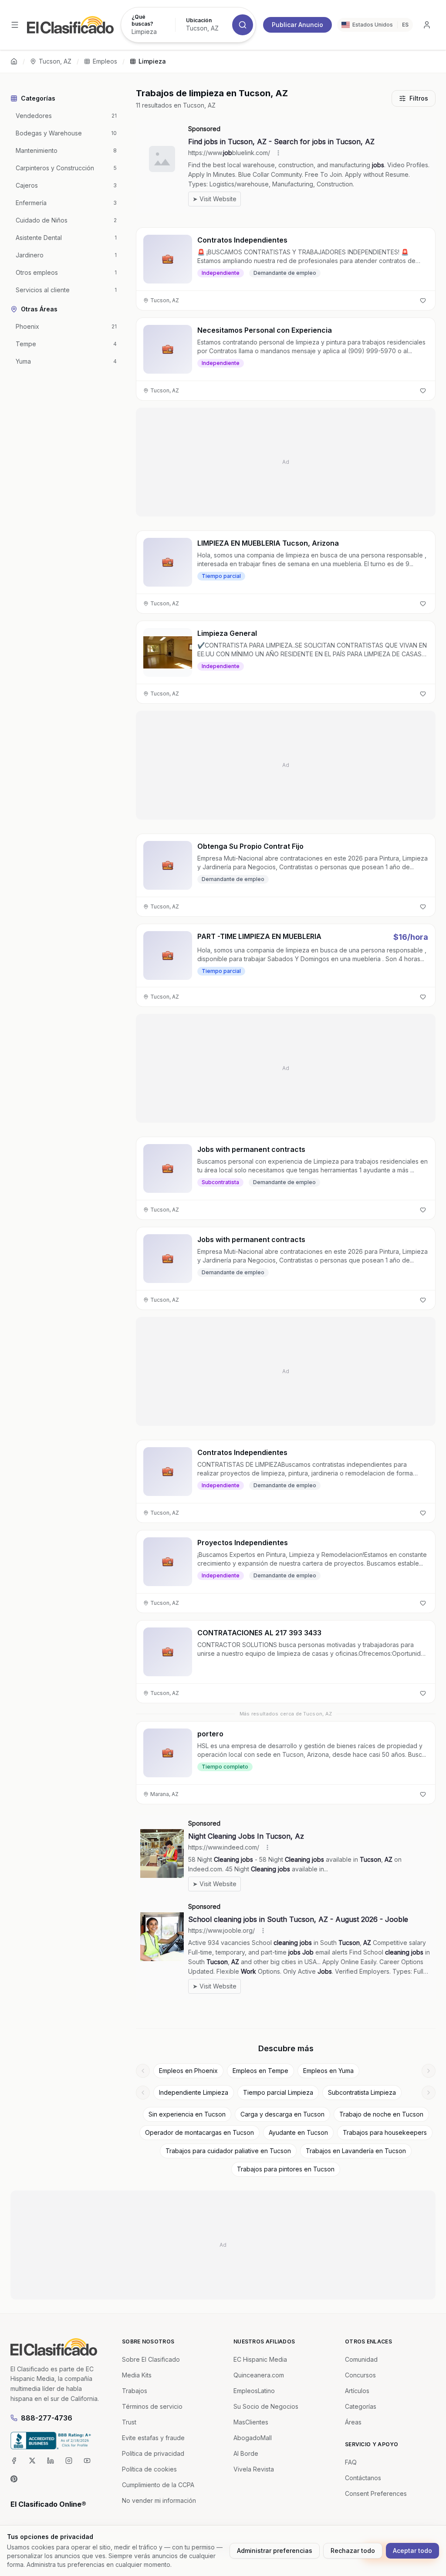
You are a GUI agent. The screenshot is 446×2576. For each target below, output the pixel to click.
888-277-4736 (47, 2418)
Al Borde (246, 2453)
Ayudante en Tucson (298, 2132)
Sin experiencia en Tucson (187, 2114)
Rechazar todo (353, 2551)
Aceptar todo (412, 2551)
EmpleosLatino (254, 2391)
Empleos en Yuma (328, 2071)
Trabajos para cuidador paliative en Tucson (228, 2151)
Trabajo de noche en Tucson (381, 2114)
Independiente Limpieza (194, 2092)
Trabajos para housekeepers (385, 2132)
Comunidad (361, 2359)
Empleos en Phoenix (188, 2071)
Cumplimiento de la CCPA (158, 2485)
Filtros (419, 98)
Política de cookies (149, 2469)
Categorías (361, 2406)
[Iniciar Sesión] (427, 25)
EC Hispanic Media (260, 2359)
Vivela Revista (254, 2469)
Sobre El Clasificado (151, 2359)
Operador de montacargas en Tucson (199, 2132)
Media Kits (137, 2375)
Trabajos (135, 2391)
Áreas (353, 2422)
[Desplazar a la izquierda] (143, 2071)
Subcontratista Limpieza (362, 2092)
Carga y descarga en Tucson (282, 2114)
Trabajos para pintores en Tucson (286, 2169)
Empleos (105, 61)
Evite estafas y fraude (153, 2438)
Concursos (360, 2375)
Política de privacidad (153, 2453)
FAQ (351, 2462)
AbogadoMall (253, 2438)
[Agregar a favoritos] (423, 300)
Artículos (357, 2391)
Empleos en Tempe (260, 2071)
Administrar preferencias (275, 2551)
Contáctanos (363, 2478)
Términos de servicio (152, 2406)
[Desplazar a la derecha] (429, 2071)
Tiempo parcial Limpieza (278, 2092)
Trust (129, 2422)
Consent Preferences (376, 2493)
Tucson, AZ (55, 61)
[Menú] (15, 25)
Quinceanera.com (259, 2375)
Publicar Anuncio (297, 25)
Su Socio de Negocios (266, 2406)
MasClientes (251, 2422)
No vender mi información (159, 2500)
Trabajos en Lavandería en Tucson (356, 2151)
